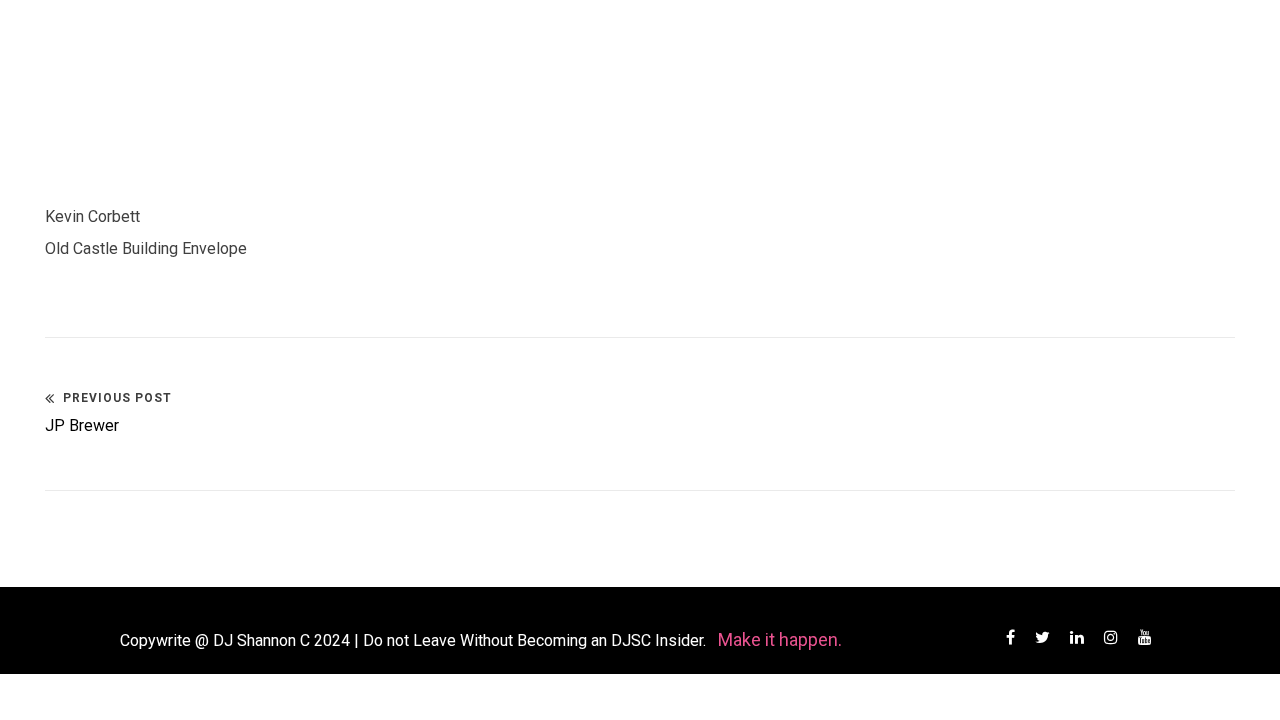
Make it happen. (780, 639)
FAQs (720, 40)
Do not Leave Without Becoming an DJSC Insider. (536, 640)
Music (524, 40)
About (415, 40)
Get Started (833, 40)
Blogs (631, 40)
